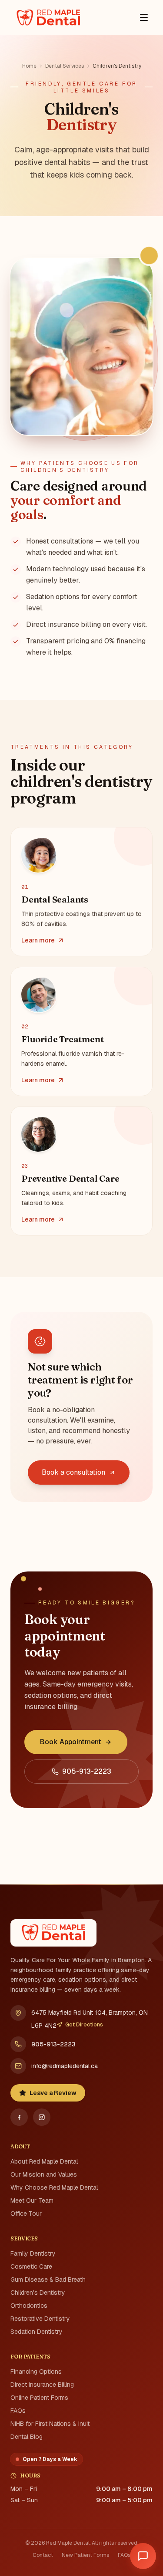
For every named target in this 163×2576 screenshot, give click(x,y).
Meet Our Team (32, 2200)
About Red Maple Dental (44, 2161)
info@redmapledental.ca (65, 2066)
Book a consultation (73, 1472)
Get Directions (84, 2025)
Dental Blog (27, 2437)
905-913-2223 (53, 2044)
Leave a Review (53, 2093)
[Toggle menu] (144, 17)
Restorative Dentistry (40, 2319)
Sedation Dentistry (37, 2332)
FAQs (18, 2411)
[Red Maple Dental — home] (48, 17)
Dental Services (65, 66)
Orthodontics (29, 2306)
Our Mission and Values (44, 2174)
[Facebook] (19, 2117)
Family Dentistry (33, 2253)
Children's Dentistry (38, 2293)
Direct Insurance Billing (42, 2385)
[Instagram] (42, 2117)
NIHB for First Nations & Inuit (50, 2424)
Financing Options (36, 2372)
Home (29, 66)
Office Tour (26, 2214)
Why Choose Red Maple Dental (54, 2187)
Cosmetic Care (31, 2266)
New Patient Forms (85, 2555)
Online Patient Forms (39, 2398)
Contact (43, 2555)
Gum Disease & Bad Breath (48, 2280)
